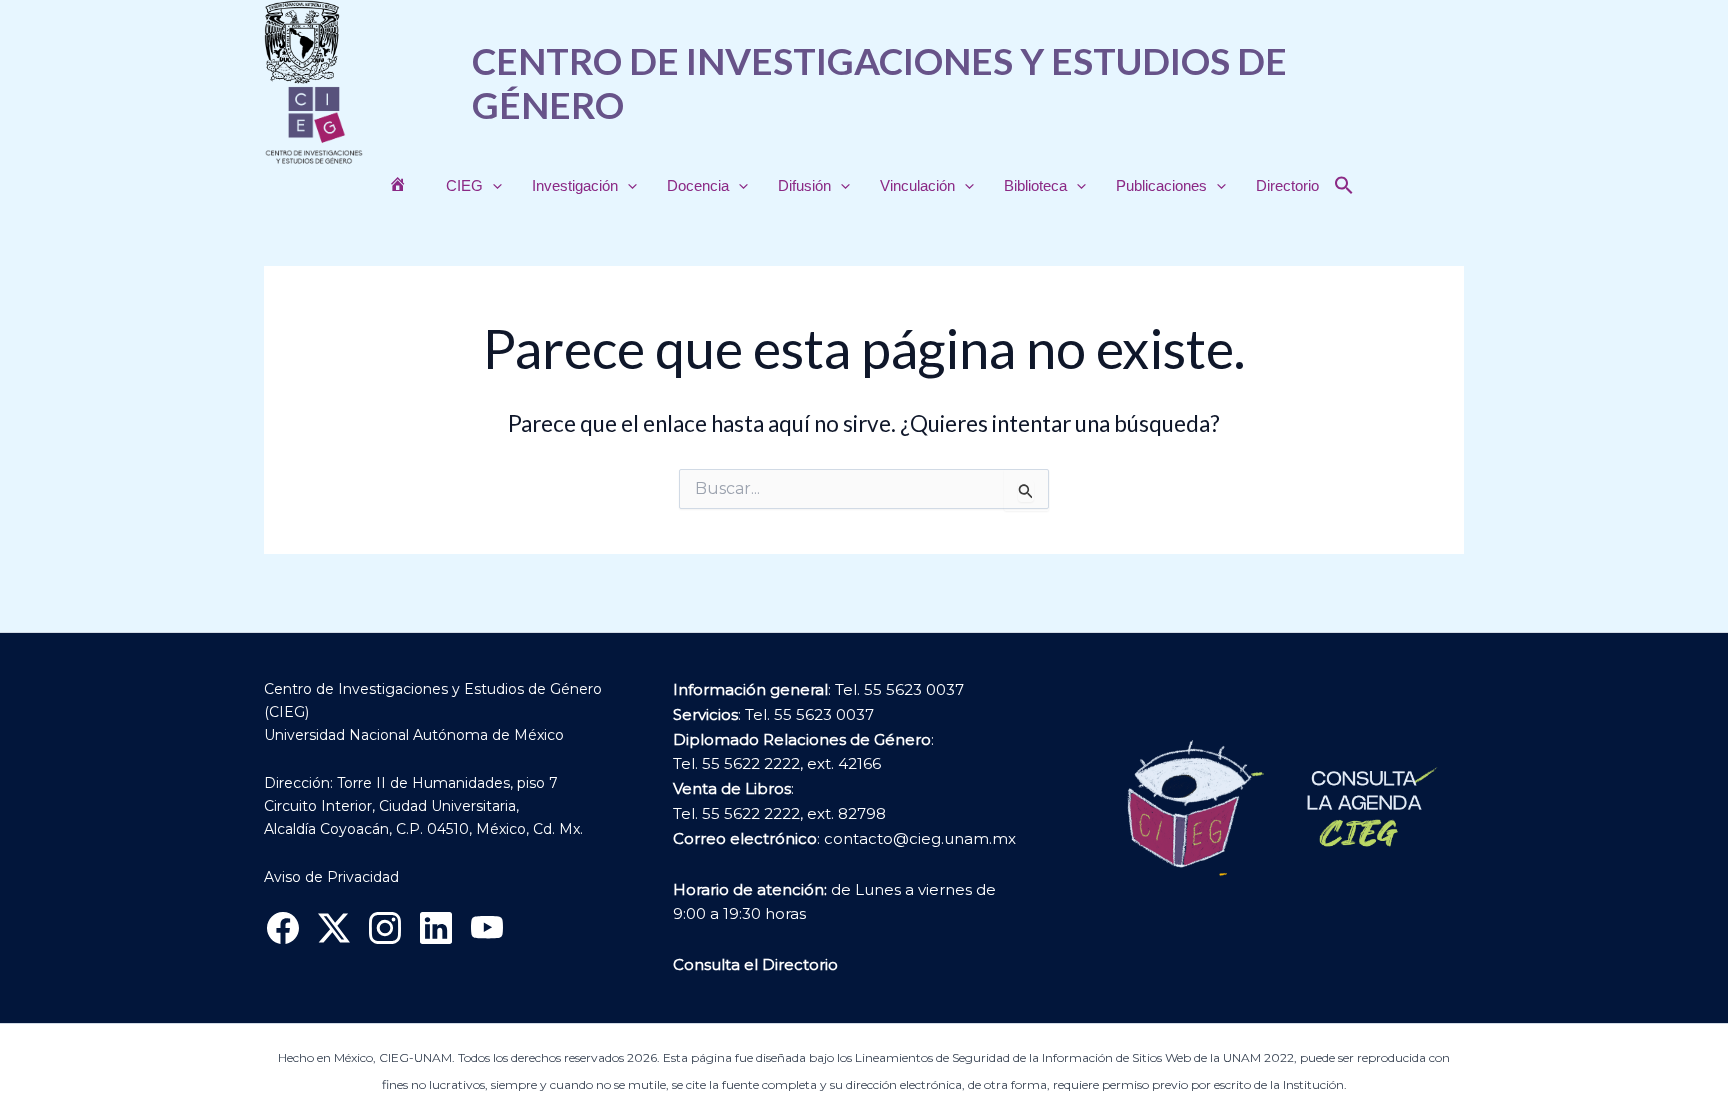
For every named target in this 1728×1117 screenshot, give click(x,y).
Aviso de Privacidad (331, 877)
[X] (334, 928)
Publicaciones (1161, 185)
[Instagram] (385, 928)
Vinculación (917, 185)
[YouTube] (487, 928)
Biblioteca (1035, 185)
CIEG (464, 185)
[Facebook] (283, 928)
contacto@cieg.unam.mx (920, 838)
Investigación (575, 185)
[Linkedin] (436, 928)
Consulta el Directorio (755, 964)
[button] (492, 186)
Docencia (698, 185)
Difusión (804, 185)
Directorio (1287, 185)
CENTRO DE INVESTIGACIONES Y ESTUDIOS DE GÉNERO (879, 82)
